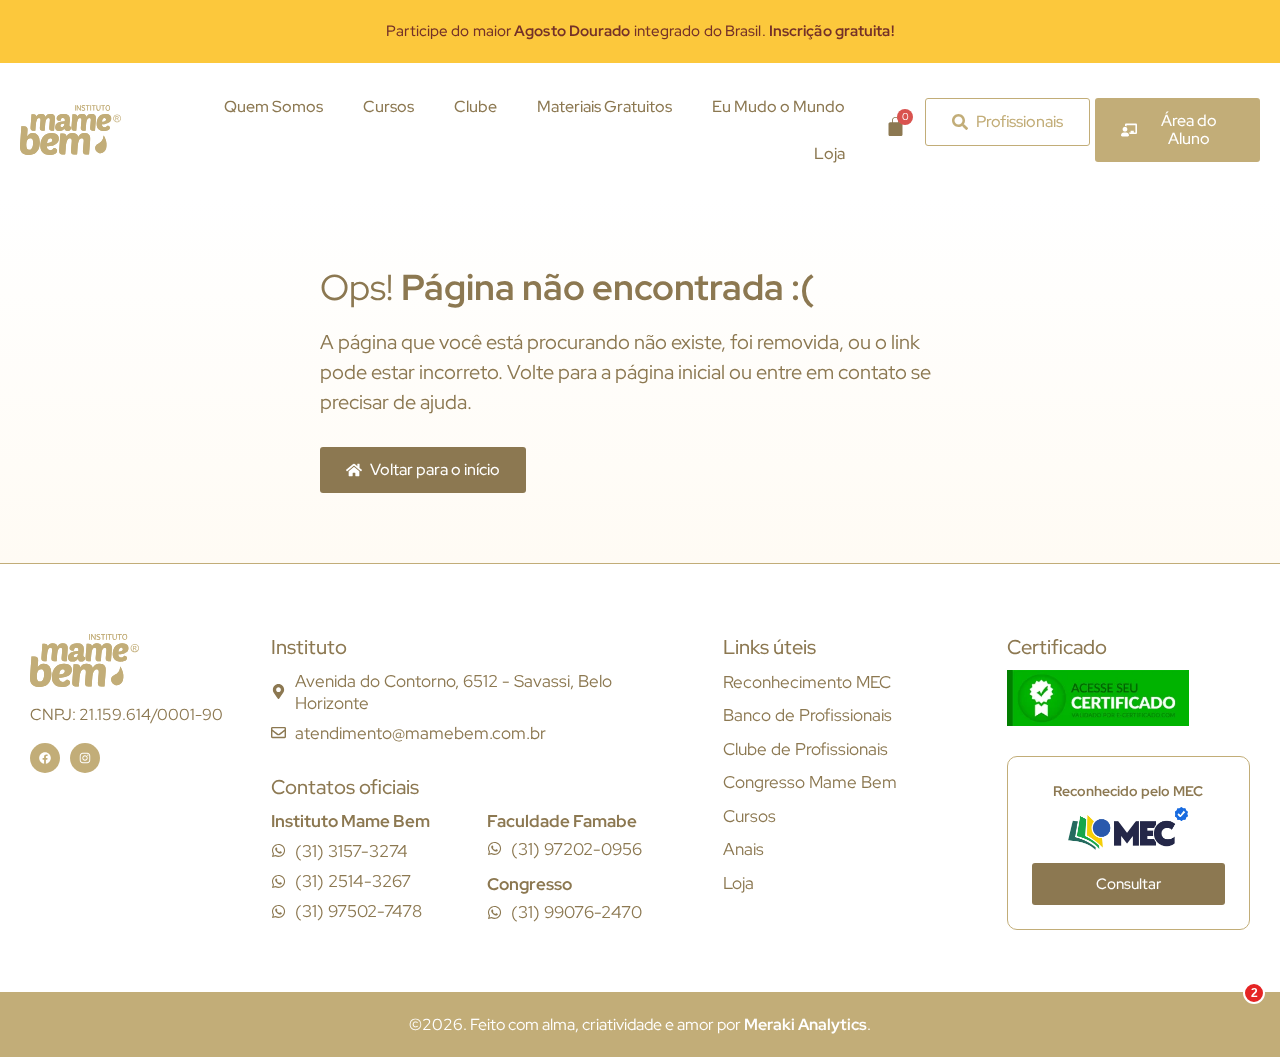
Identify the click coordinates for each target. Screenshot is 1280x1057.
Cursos (388, 106)
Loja (829, 153)
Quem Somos (273, 106)
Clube (475, 106)
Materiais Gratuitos (604, 106)
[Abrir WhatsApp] (1230, 1006)
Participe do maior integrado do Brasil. (639, 31)
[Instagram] (85, 758)
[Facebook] (45, 758)
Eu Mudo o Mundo (778, 106)
